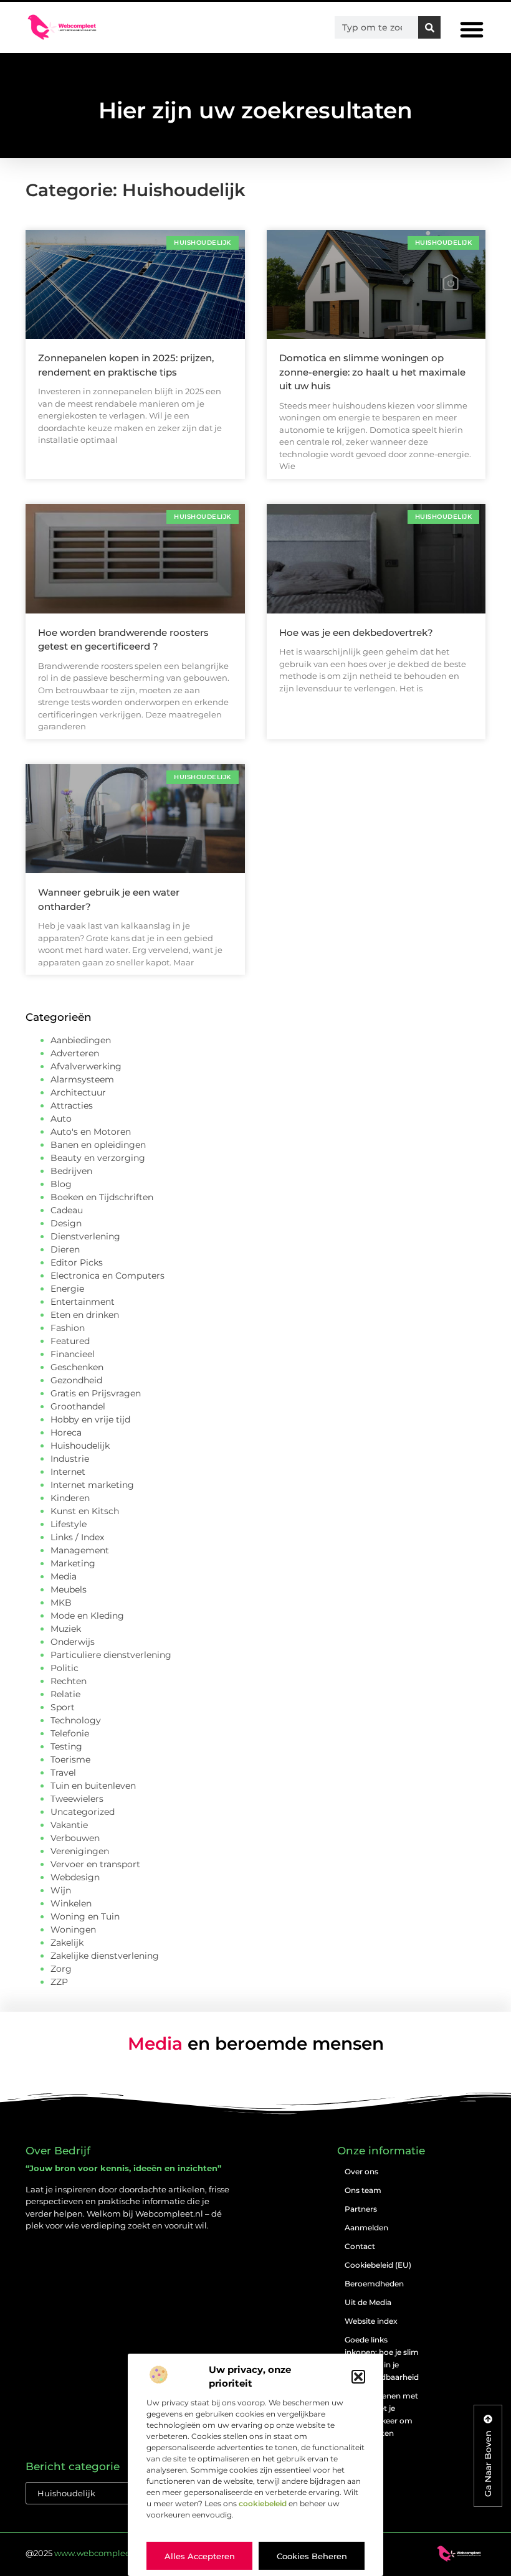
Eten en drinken (85, 1315)
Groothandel (78, 1406)
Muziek (66, 1629)
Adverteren (75, 1053)
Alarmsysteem (82, 1079)
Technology (76, 1720)
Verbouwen (75, 1838)
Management (80, 1550)
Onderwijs (73, 1642)
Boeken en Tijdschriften (102, 1197)
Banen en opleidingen (98, 1145)
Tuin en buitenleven (93, 1786)
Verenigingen (80, 1851)
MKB (61, 1603)
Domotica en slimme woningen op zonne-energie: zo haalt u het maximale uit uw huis (372, 372)
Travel (63, 1773)
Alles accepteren (200, 2556)
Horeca (66, 1432)
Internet (68, 1472)
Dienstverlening (85, 1236)
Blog (61, 1184)
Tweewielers (77, 1799)
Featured (70, 1341)
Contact (360, 2246)
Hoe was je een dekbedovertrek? (356, 632)
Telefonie (70, 1733)
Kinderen (70, 1498)
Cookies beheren (312, 2556)
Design (66, 1223)
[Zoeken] (429, 27)
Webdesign (75, 1877)
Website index (371, 2321)
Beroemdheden (374, 2284)
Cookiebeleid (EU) (378, 2265)
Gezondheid (76, 1380)
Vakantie (69, 1825)
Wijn (61, 1890)
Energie (67, 1289)
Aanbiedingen (81, 1040)
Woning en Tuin (85, 1916)
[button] (358, 2377)
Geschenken (77, 1367)
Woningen (73, 1930)
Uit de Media (368, 2302)
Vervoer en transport (95, 1864)
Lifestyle (69, 1524)
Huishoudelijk (80, 1446)
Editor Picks (77, 1262)
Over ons (361, 2171)
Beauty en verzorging (98, 1158)
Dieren (65, 1249)
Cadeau (67, 1210)
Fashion (68, 1328)
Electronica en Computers (107, 1276)
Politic (64, 1668)
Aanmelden (366, 2228)
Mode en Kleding (87, 1616)
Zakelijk (67, 1943)
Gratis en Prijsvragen (96, 1393)
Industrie (70, 1459)
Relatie (65, 1694)
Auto (61, 1119)
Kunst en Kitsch (85, 1511)
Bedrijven (71, 1171)
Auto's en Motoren (91, 1132)
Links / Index (77, 1537)
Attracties (72, 1106)
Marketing (73, 1563)
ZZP (59, 1982)
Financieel (73, 1354)
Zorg (61, 1969)
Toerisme (70, 1759)
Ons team (363, 2190)
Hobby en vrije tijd (90, 1419)
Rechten (69, 1681)
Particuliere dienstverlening (111, 1655)
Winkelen (71, 1903)
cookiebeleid (263, 2503)
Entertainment (83, 1302)
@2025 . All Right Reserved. (124, 2553)
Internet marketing (92, 1485)
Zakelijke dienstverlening (105, 1956)
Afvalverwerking (86, 1066)
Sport (63, 1707)
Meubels (69, 1589)
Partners (361, 2209)
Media (64, 1576)
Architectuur (78, 1092)
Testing (66, 1746)
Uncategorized (83, 1812)
